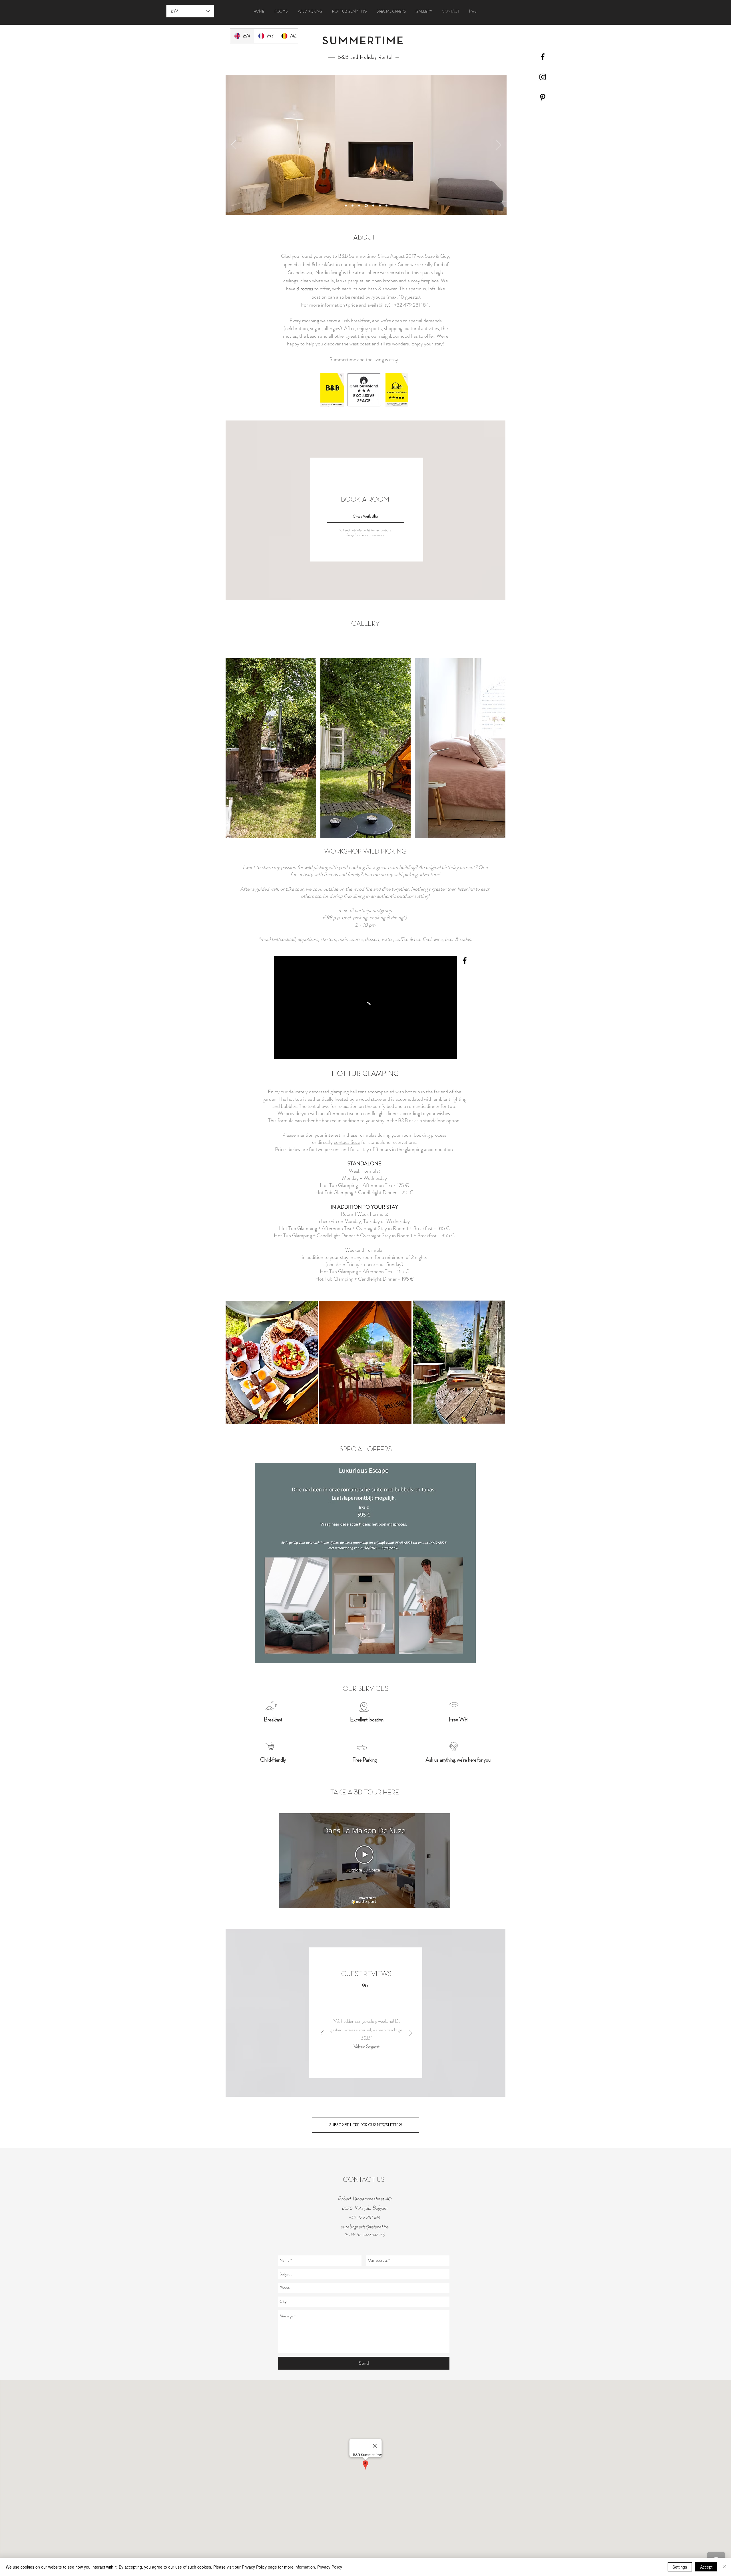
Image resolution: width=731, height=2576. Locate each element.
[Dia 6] (386, 206)
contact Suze (347, 1142)
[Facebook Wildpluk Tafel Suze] (465, 960)
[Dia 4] (367, 206)
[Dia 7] (380, 206)
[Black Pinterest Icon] (543, 97)
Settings (680, 2567)
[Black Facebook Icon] (543, 57)
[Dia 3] (360, 206)
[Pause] (281, 1051)
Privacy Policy (330, 2567)
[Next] (499, 145)
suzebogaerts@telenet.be (365, 2227)
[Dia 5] (373, 206)
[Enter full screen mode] (449, 1051)
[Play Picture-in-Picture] (440, 1051)
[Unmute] (291, 1051)
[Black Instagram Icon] (543, 77)
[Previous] (234, 145)
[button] (271, 748)
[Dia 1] (347, 206)
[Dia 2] (354, 206)
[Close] (724, 2567)
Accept (706, 2567)
